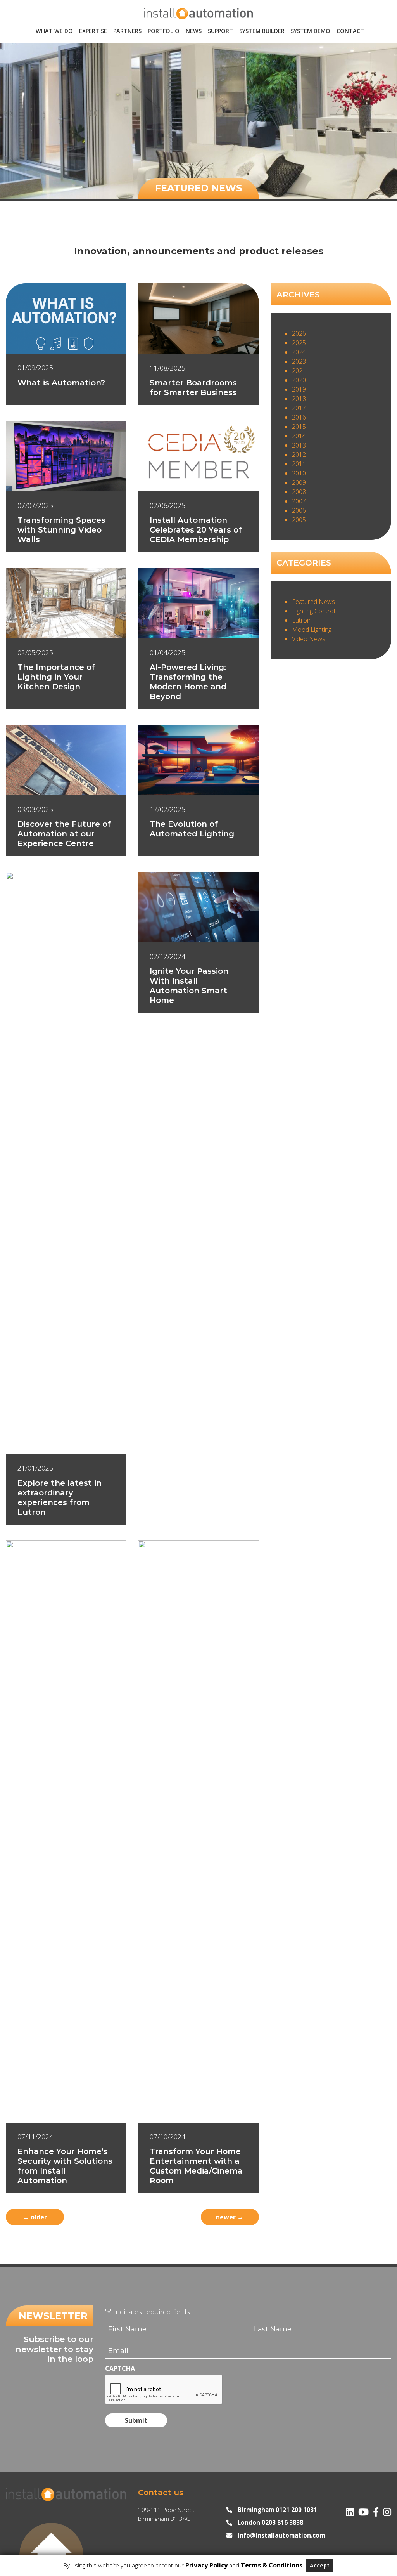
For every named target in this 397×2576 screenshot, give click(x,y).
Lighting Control (313, 611)
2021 (299, 371)
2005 (299, 520)
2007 (299, 501)
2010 (299, 473)
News (194, 31)
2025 (299, 343)
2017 (299, 408)
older (35, 2217)
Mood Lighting (312, 630)
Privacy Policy (206, 2565)
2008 (299, 492)
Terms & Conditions (272, 2565)
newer (230, 2217)
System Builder (262, 31)
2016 (299, 417)
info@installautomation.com (281, 2535)
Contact (350, 31)
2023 (299, 361)
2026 (299, 333)
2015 (299, 427)
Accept (320, 2565)
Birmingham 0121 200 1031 (277, 2510)
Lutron (301, 620)
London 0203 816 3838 (270, 2522)
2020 (299, 380)
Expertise (93, 31)
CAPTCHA (120, 2368)
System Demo (311, 31)
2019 (299, 389)
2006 (299, 510)
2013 (299, 445)
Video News (309, 639)
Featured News (313, 602)
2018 (299, 399)
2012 (299, 454)
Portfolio (164, 31)
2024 (299, 352)
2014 (299, 436)
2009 (299, 482)
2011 (299, 464)
